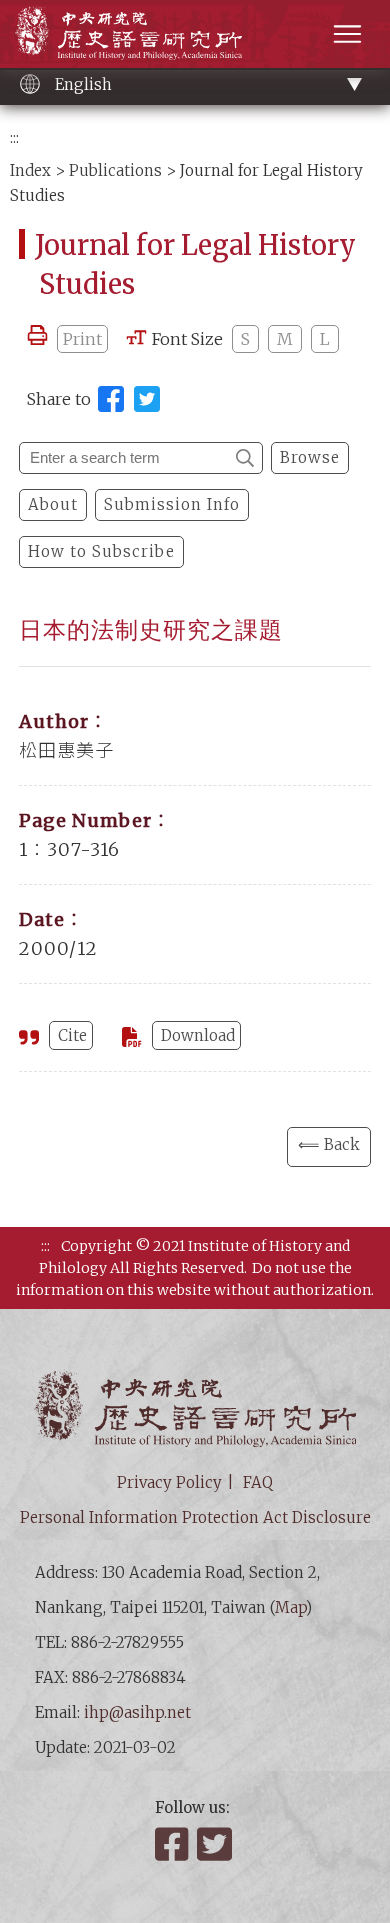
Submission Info (172, 504)
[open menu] (347, 33)
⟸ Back (329, 1144)
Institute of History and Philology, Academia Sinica (128, 32)
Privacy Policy (169, 1482)
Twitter (216, 1844)
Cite (72, 1035)
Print (82, 339)
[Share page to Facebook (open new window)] (111, 399)
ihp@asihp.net (137, 1712)
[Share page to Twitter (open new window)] (147, 399)
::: (14, 137)
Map (290, 1607)
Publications (115, 170)
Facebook (174, 1844)
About (53, 504)
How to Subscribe (101, 551)
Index (30, 170)
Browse (310, 457)
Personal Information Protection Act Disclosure (195, 1517)
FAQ (258, 1482)
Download (198, 1035)
